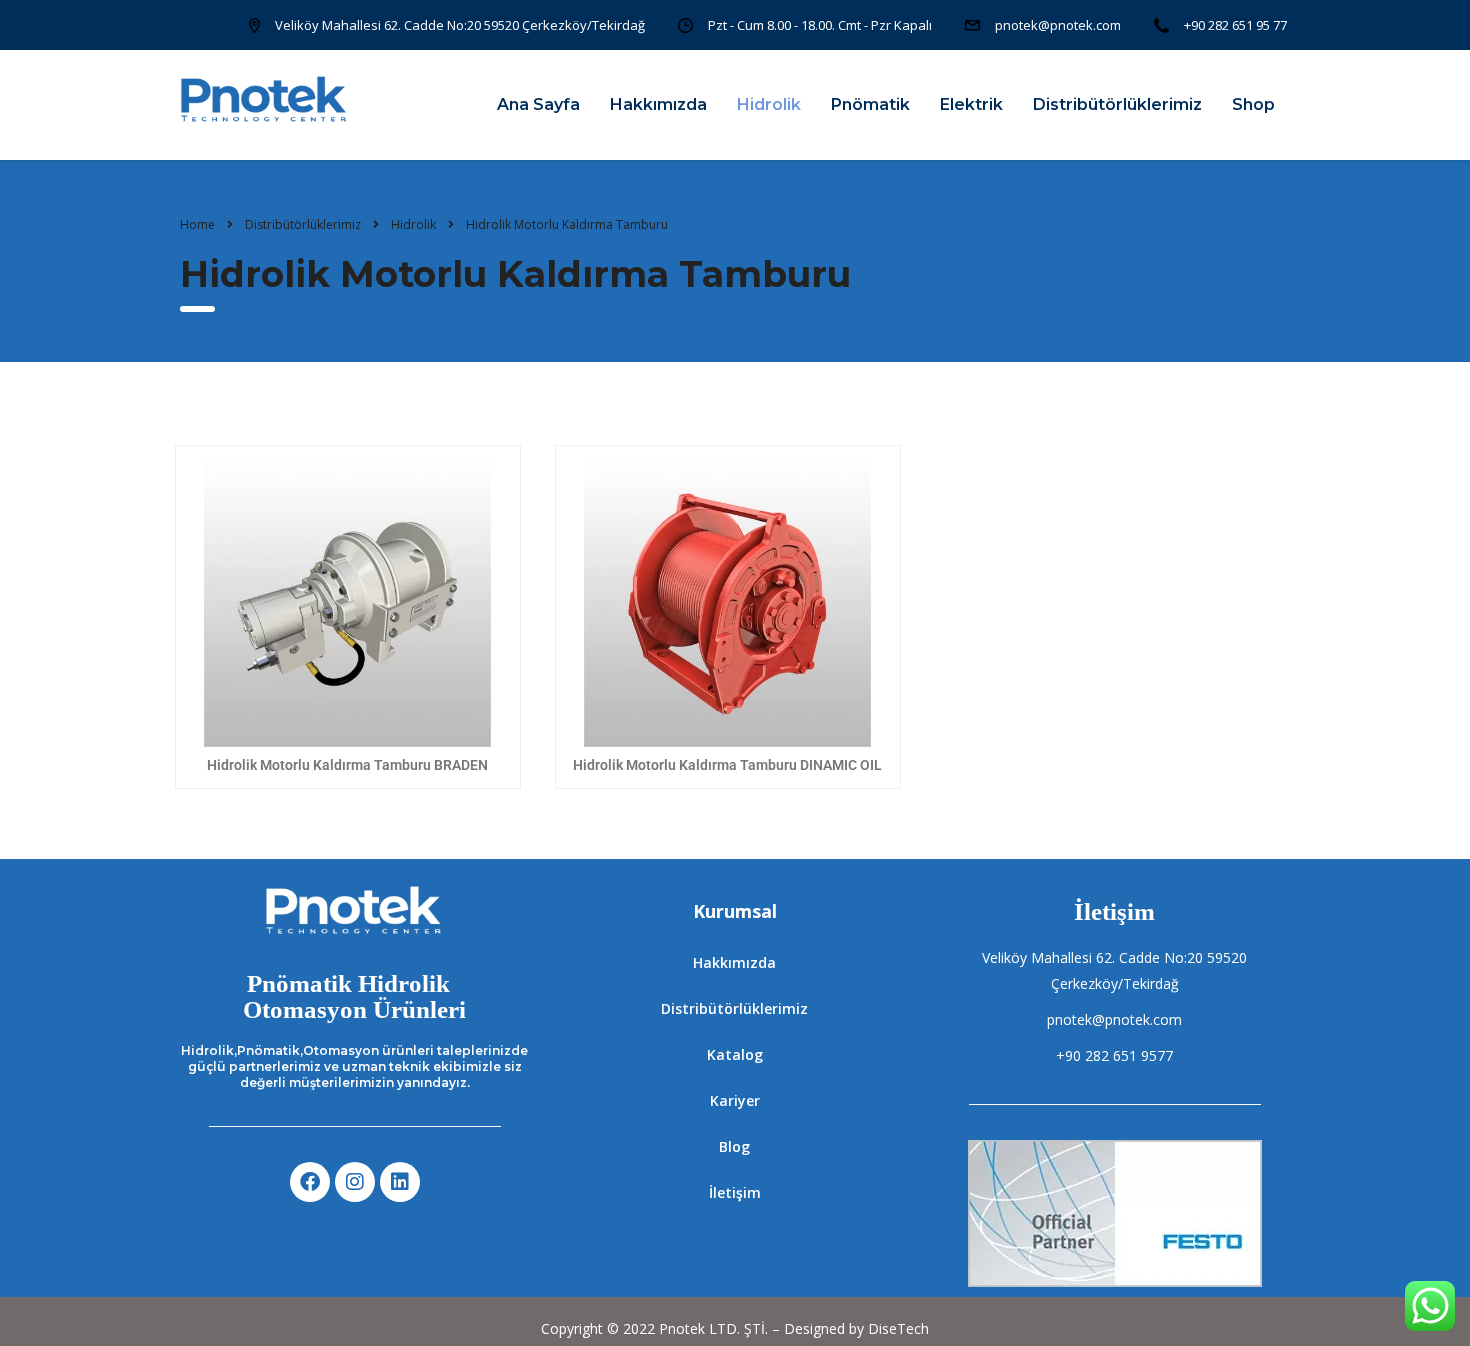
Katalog (735, 1054)
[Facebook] (310, 1182)
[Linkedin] (400, 1182)
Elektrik (971, 104)
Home (197, 224)
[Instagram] (355, 1182)
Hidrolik (769, 104)
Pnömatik (870, 104)
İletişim (735, 1192)
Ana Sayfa (538, 104)
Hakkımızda (658, 104)
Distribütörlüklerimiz (1117, 104)
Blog (734, 1146)
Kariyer (735, 1100)
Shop (1253, 104)
